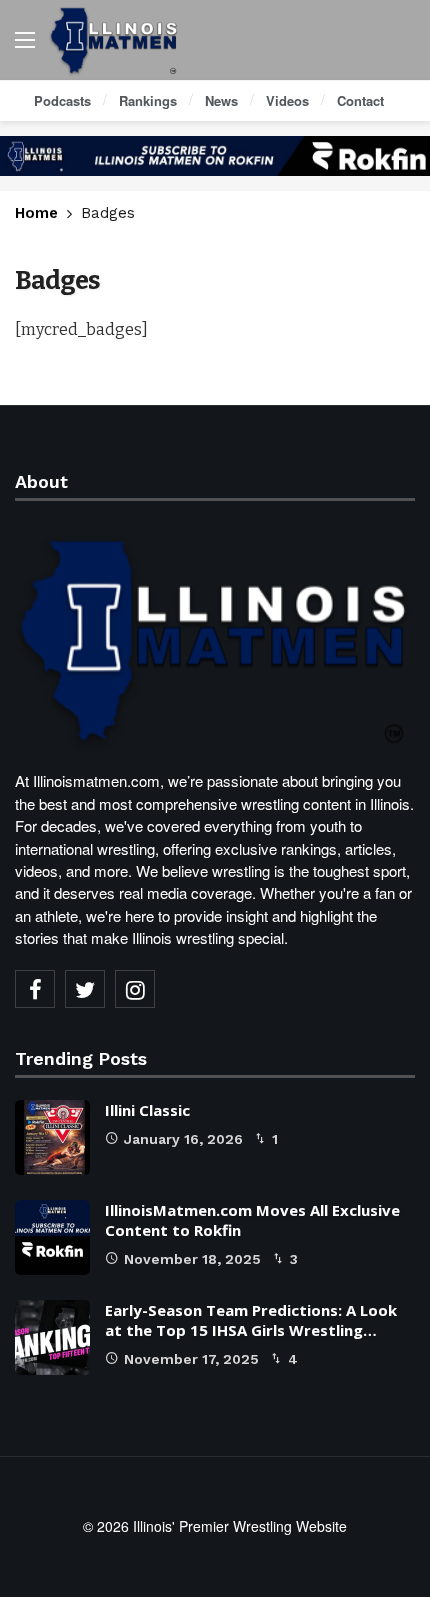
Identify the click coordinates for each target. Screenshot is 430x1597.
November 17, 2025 (191, 1359)
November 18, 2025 (192, 1259)
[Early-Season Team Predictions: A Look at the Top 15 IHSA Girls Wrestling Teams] (52, 1337)
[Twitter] (85, 989)
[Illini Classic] (52, 1137)
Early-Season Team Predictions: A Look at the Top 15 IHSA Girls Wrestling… (251, 1320)
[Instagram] (135, 989)
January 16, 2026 (183, 1139)
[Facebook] (35, 989)
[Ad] (215, 156)
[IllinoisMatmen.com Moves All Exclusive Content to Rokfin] (52, 1237)
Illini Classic (147, 1110)
